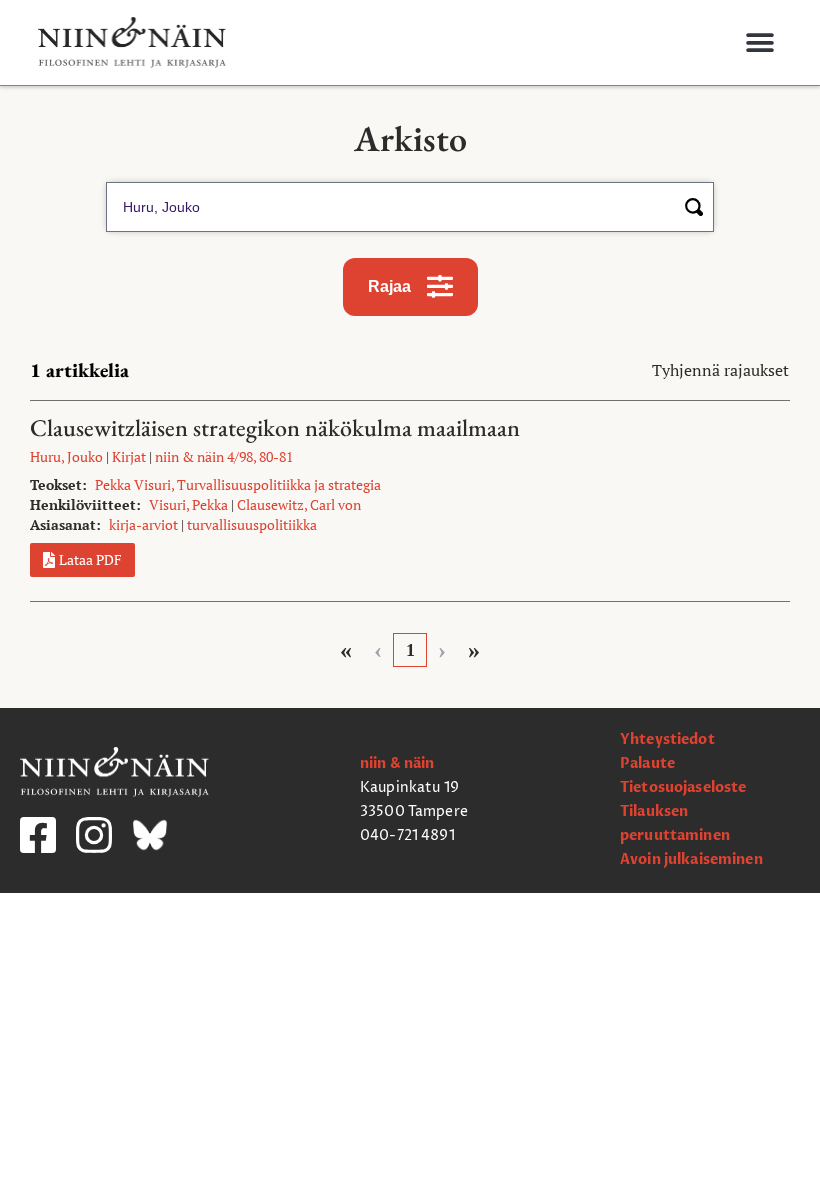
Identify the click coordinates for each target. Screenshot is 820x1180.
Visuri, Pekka (188, 504)
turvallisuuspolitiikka (252, 524)
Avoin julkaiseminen (691, 859)
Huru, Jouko (66, 456)
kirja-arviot (143, 524)
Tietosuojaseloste (683, 787)
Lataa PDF (90, 559)
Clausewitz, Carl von (299, 504)
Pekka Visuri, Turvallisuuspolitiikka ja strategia (238, 484)
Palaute (647, 763)
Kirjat (129, 456)
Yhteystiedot (667, 739)
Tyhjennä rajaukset (720, 370)
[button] (759, 42)
